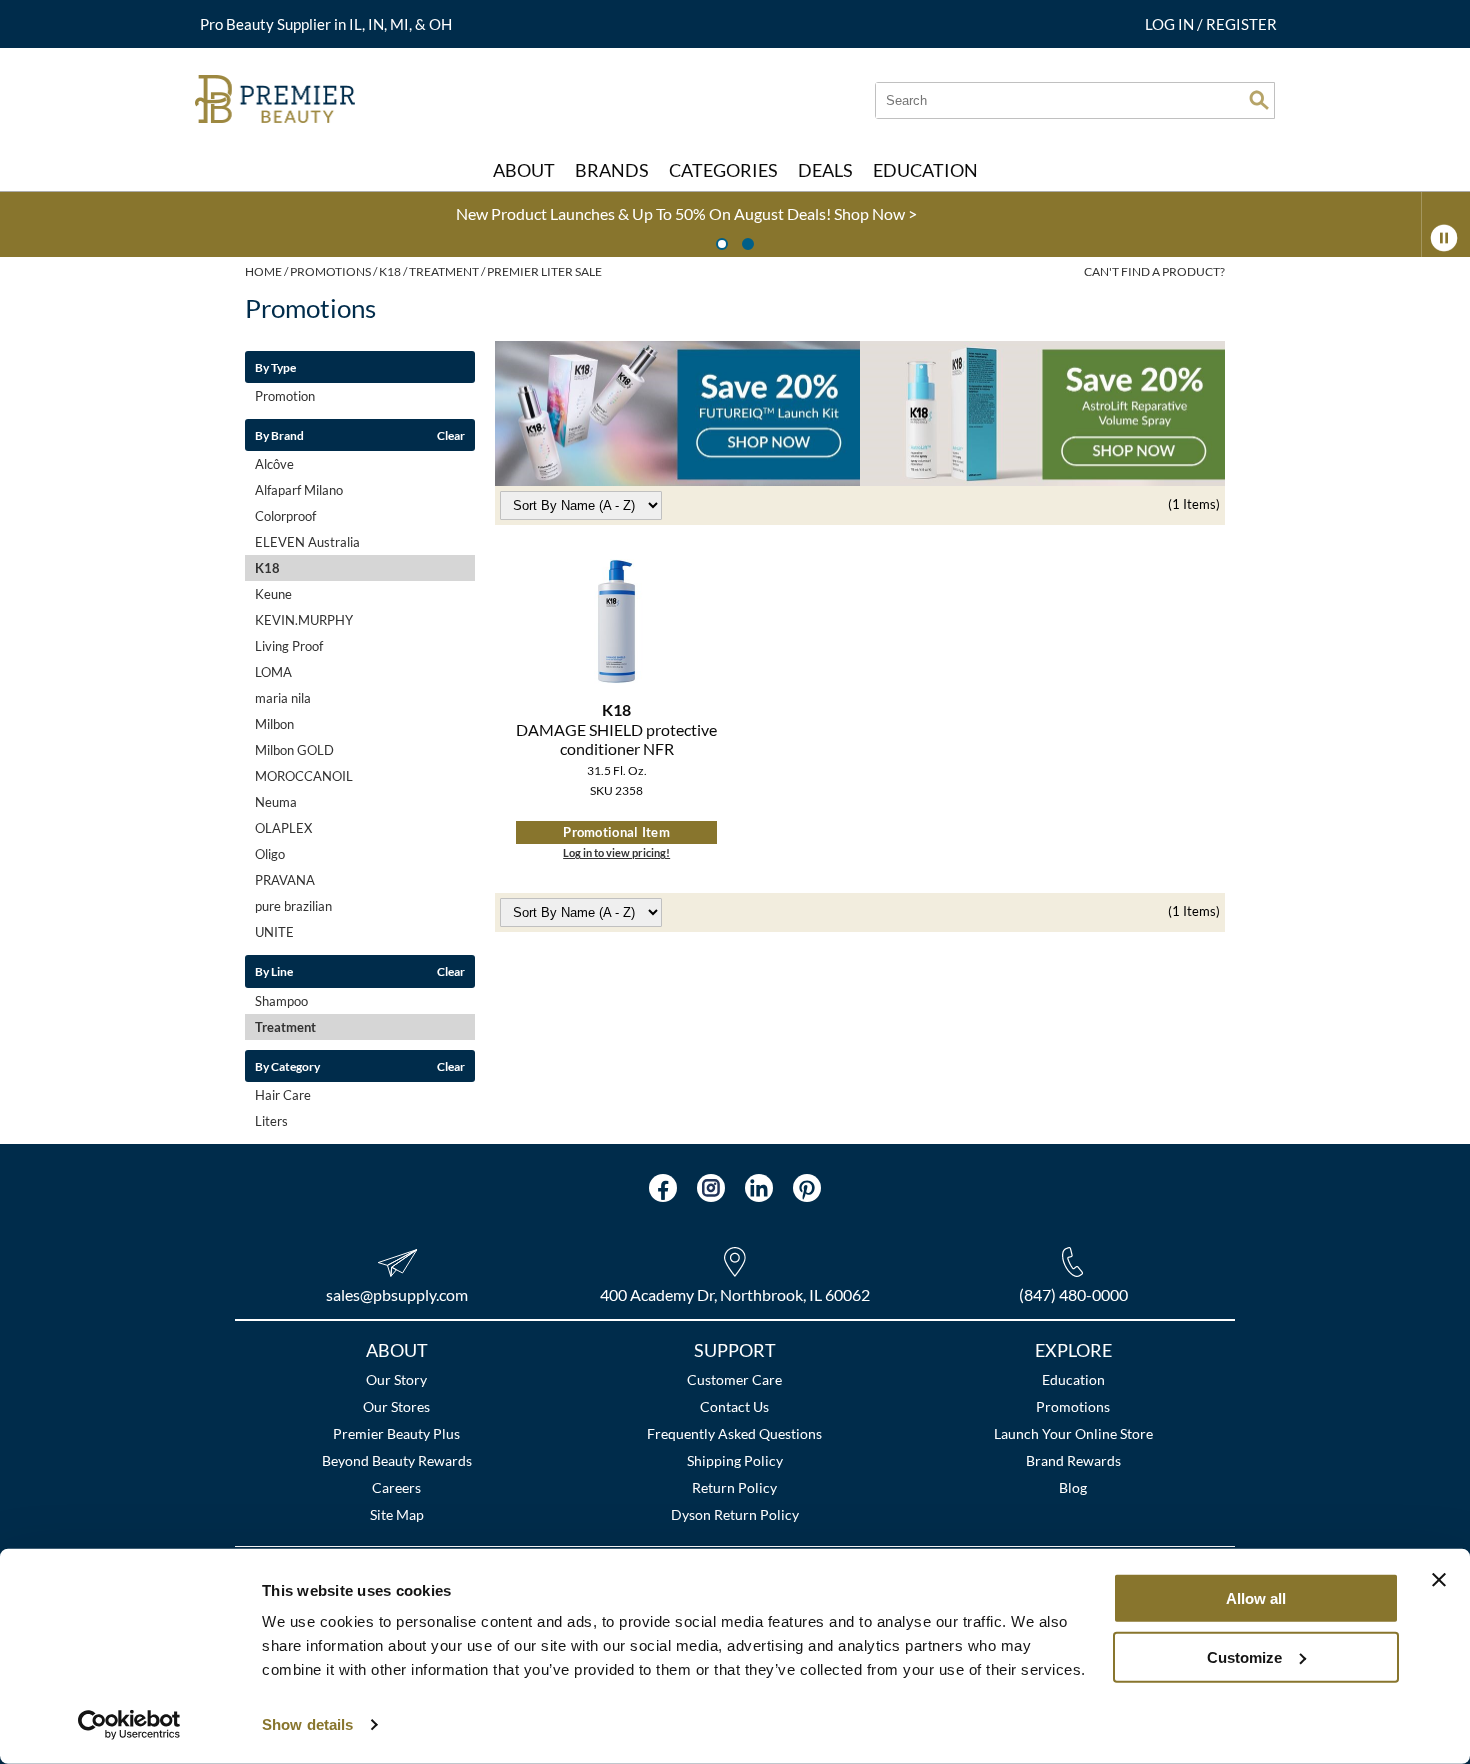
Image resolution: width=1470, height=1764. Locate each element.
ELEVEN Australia (307, 542)
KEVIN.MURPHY (304, 620)
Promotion (285, 396)
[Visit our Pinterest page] (807, 1188)
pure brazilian (293, 906)
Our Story (396, 1379)
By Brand (279, 435)
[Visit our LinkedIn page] (759, 1188)
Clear (451, 435)
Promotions (1073, 1406)
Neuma (276, 802)
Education (1073, 1379)
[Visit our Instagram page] (711, 1188)
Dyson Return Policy (735, 1514)
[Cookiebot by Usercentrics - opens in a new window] (129, 1725)
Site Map (397, 1514)
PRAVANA (285, 880)
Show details (307, 1724)
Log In (1171, 24)
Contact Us (734, 1406)
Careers (396, 1487)
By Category (287, 1066)
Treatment (285, 1027)
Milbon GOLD (294, 750)
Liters (271, 1121)
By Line (274, 971)
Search (1259, 100)
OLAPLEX (283, 828)
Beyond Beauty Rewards (397, 1460)
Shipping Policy (735, 1460)
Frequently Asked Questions (734, 1433)
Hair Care (283, 1095)
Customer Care (734, 1379)
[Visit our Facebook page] (663, 1188)
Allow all (1256, 1598)
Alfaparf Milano (299, 490)
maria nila (283, 698)
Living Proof (289, 646)
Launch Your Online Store (1073, 1433)
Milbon (274, 724)
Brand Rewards (1073, 1460)
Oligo (270, 854)
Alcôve (274, 464)
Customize (1244, 1656)
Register (1241, 24)
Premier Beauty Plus (396, 1433)
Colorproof (285, 516)
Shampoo (281, 1001)
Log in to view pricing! (616, 852)
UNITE (274, 932)
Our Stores (396, 1406)
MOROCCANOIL (304, 776)
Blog (1073, 1487)
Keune (273, 594)
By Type (275, 367)
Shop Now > (270, 213)
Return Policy (734, 1487)
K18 (267, 568)
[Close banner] (1439, 1580)
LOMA (273, 672)
